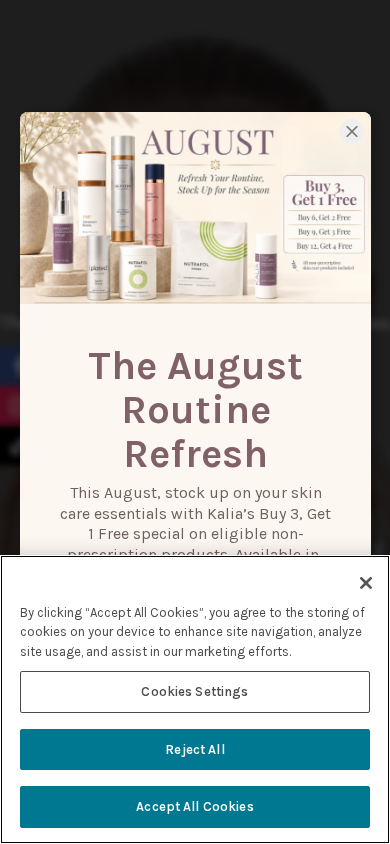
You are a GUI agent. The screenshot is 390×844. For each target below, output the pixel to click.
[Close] (366, 583)
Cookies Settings (194, 691)
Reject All (194, 749)
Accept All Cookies (194, 806)
